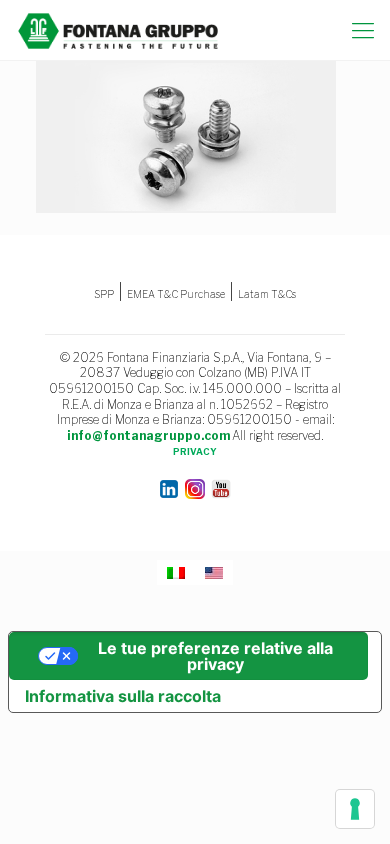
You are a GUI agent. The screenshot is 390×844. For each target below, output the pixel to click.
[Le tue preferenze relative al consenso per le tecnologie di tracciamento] (355, 809)
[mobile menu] (363, 30)
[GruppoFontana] (118, 30)
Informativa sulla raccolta (123, 696)
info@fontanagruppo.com (148, 435)
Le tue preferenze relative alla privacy (215, 656)
